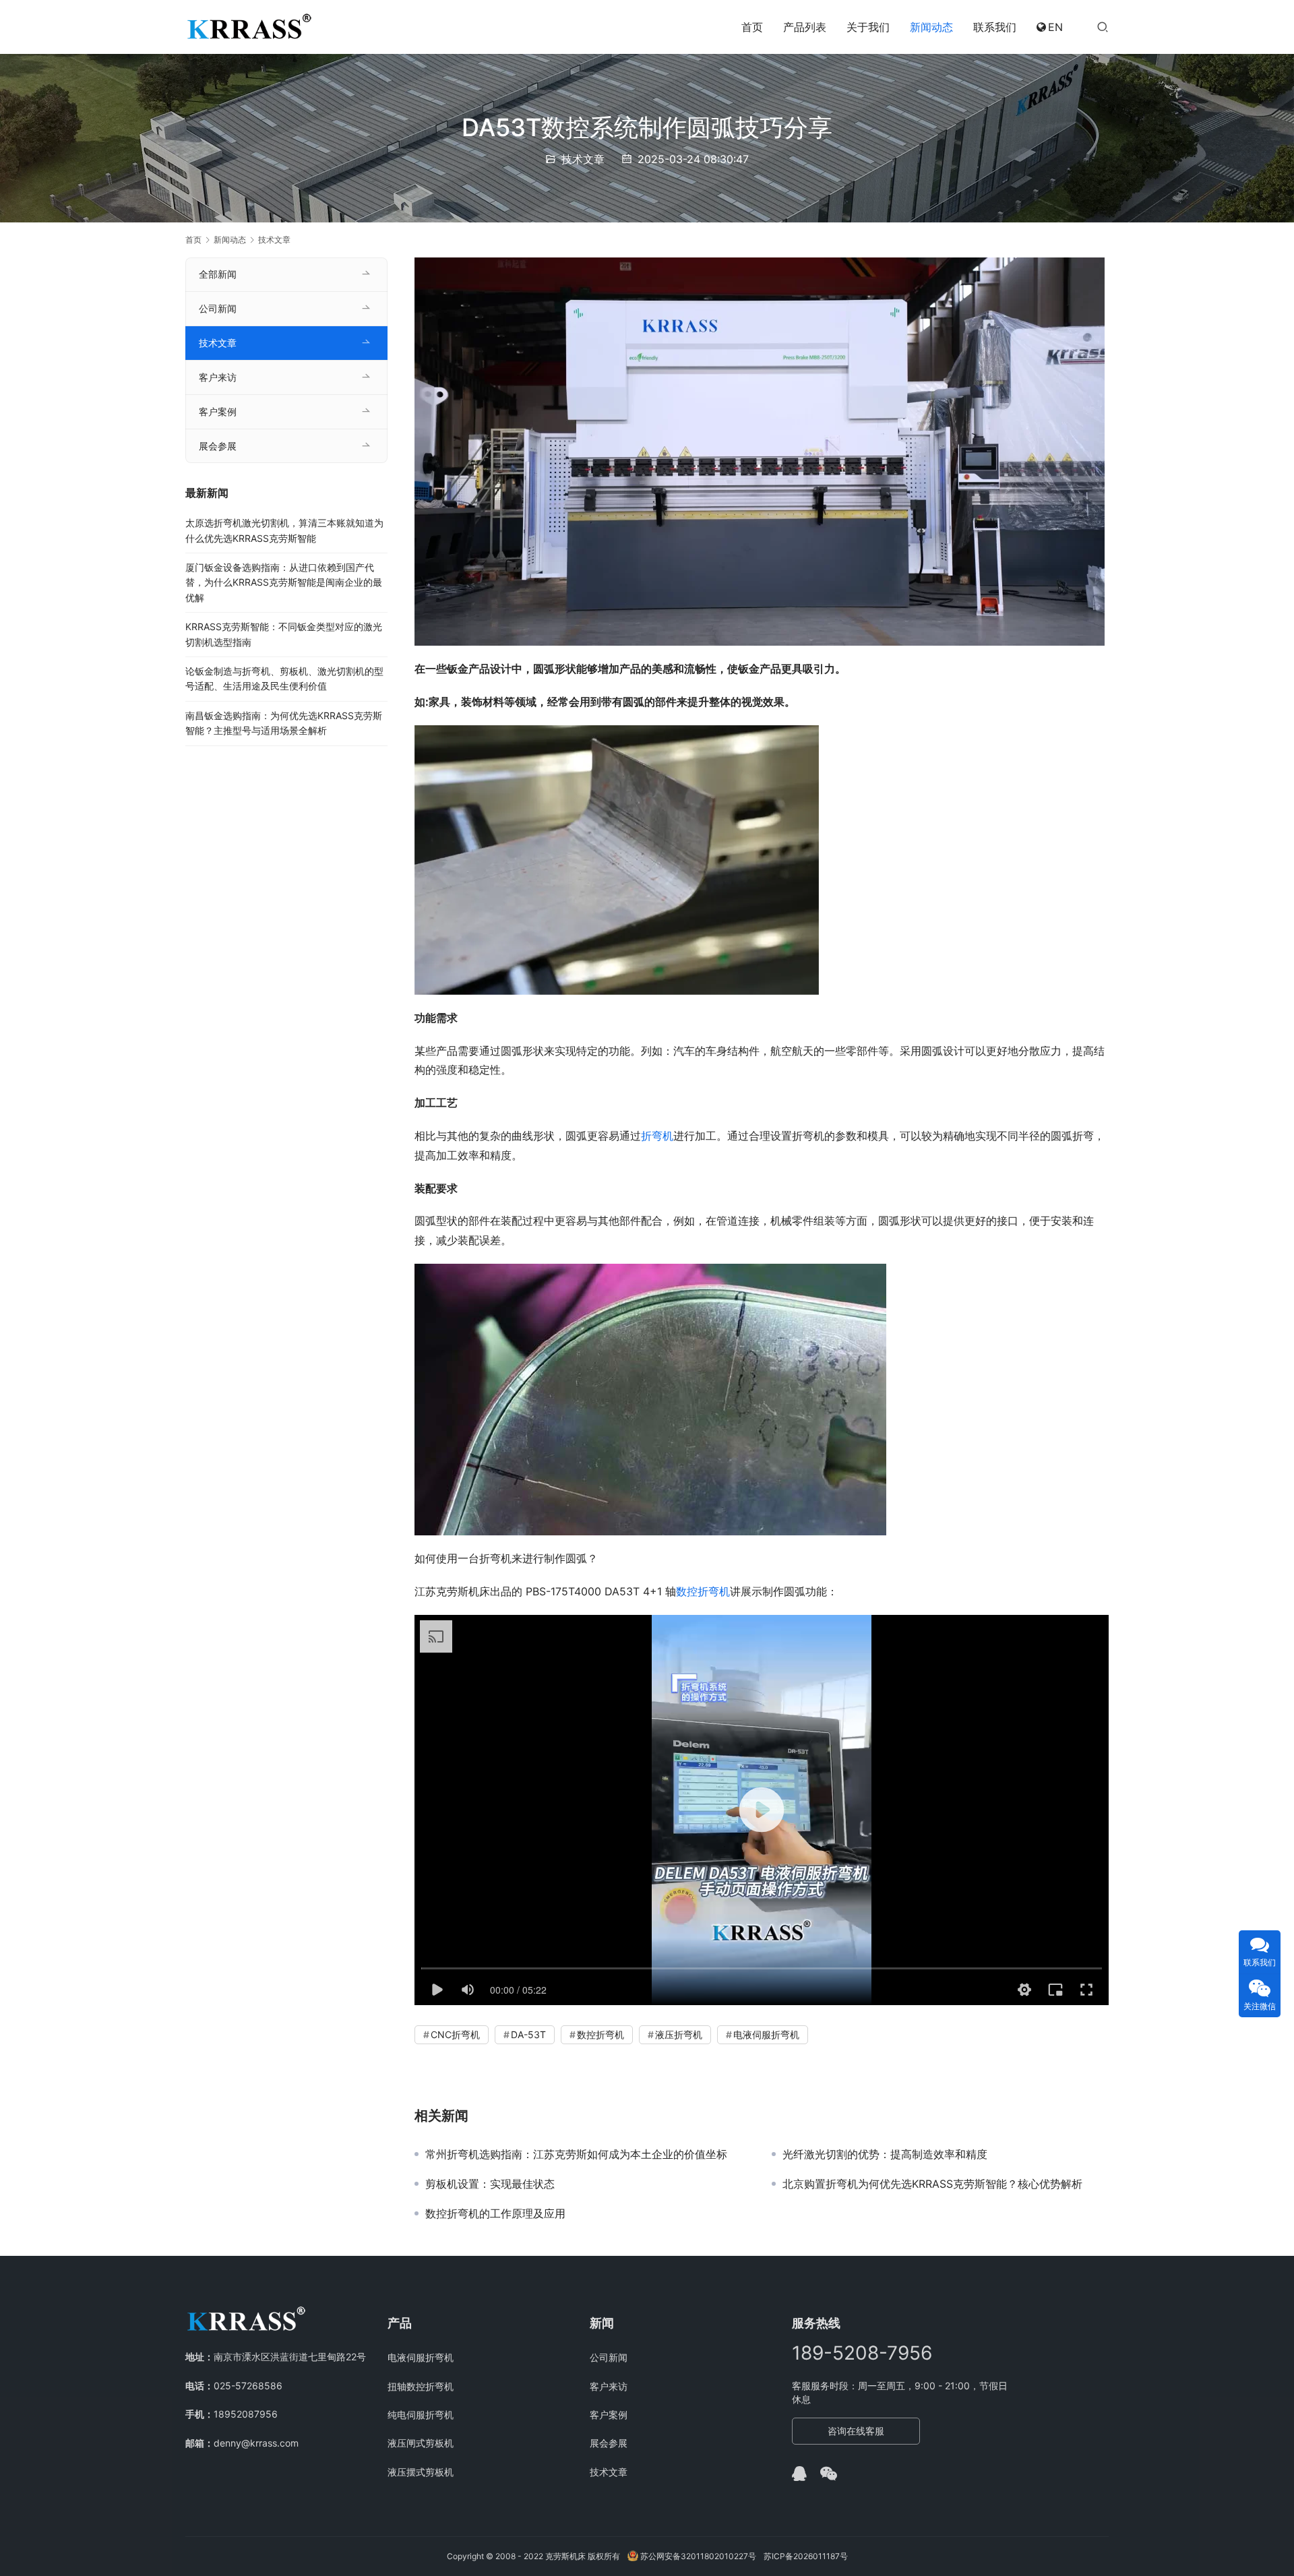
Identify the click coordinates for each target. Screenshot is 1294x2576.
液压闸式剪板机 (421, 2443)
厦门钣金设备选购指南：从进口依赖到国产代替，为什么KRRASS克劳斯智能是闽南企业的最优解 (284, 582)
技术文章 (583, 159)
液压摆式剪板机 (421, 2472)
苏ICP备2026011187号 (806, 2556)
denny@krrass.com (256, 2443)
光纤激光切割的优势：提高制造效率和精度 (885, 2154)
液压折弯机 (679, 2034)
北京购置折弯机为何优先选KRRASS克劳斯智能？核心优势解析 (932, 2184)
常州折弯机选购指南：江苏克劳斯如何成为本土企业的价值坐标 (576, 2154)
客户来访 (218, 377)
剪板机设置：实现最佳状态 (490, 2184)
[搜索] (1103, 27)
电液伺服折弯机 (766, 2034)
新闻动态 (931, 27)
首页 (752, 27)
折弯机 (657, 1136)
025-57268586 (248, 2386)
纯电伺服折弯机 (421, 2415)
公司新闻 (218, 308)
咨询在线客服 (856, 2431)
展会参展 (218, 446)
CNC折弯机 (455, 2034)
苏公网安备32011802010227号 (697, 2556)
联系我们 (995, 27)
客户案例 (218, 411)
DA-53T (528, 2034)
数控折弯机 (703, 1591)
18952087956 (246, 2414)
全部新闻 (218, 274)
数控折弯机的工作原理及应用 (495, 2213)
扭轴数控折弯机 (421, 2386)
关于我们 (868, 27)
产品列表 (805, 27)
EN (1055, 27)
